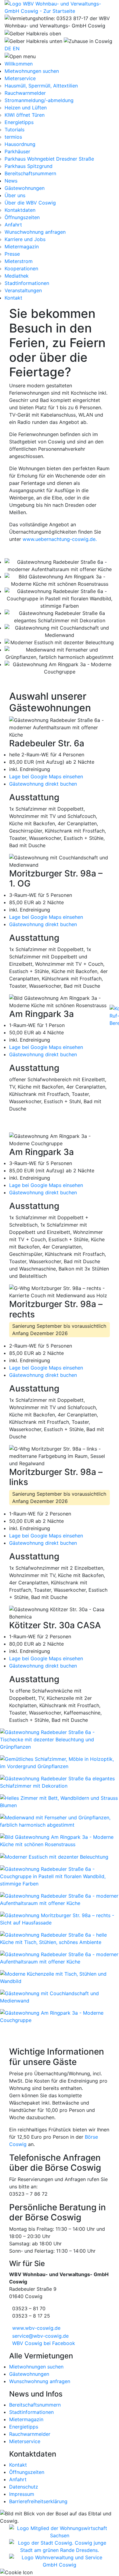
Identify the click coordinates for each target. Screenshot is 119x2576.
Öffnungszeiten (22, 217)
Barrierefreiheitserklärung (38, 2501)
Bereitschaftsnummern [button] (30, 173)
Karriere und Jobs (25, 239)
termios (13, 137)
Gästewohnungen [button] (25, 188)
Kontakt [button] (13, 298)
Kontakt (18, 2465)
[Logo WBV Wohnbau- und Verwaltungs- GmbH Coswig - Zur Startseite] (60, 7)
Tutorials (14, 130)
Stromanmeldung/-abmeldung (39, 100)
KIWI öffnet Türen (25, 115)
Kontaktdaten (20, 210)
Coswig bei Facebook (44, 2343)
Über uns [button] (15, 195)
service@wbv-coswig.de (40, 2336)
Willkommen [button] (19, 64)
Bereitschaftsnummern (35, 2405)
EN (16, 48)
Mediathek (17, 276)
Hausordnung (20, 144)
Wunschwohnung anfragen (35, 232)
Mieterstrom (19, 261)
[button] (20, 56)
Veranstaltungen (23, 290)
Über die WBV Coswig (30, 203)
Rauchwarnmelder (25, 93)
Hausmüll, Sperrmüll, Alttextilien (41, 86)
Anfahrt (13, 225)
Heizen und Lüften (26, 108)
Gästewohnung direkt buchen (43, 784)
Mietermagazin (22, 247)
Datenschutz (24, 2487)
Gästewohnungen (29, 2374)
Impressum (22, 2494)
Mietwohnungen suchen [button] (32, 71)
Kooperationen (21, 268)
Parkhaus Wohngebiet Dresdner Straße (49, 159)
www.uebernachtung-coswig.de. (60, 539)
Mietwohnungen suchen (36, 2367)
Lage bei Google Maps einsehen (46, 776)
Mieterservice (25, 2441)
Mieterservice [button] (20, 78)
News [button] (11, 181)
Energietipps (19, 122)
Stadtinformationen (27, 283)
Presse (12, 254)
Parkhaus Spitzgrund (29, 166)
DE (8, 48)
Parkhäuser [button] (17, 151)
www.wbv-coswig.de (36, 2328)
